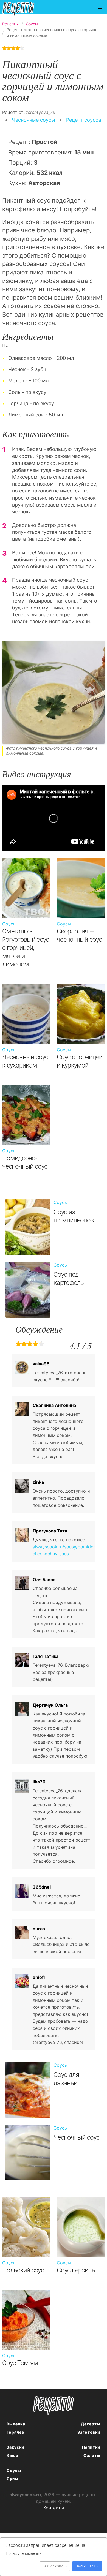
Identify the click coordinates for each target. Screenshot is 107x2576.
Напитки (91, 2447)
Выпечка (16, 2424)
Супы (12, 2479)
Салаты (92, 2455)
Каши (12, 2455)
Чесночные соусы (33, 120)
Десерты (91, 2424)
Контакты (54, 2508)
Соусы (14, 2470)
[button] (100, 7)
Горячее (15, 2432)
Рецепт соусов (84, 120)
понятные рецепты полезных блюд (54, 2405)
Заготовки (89, 2432)
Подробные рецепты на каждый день (23, 9)
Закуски (16, 2447)
